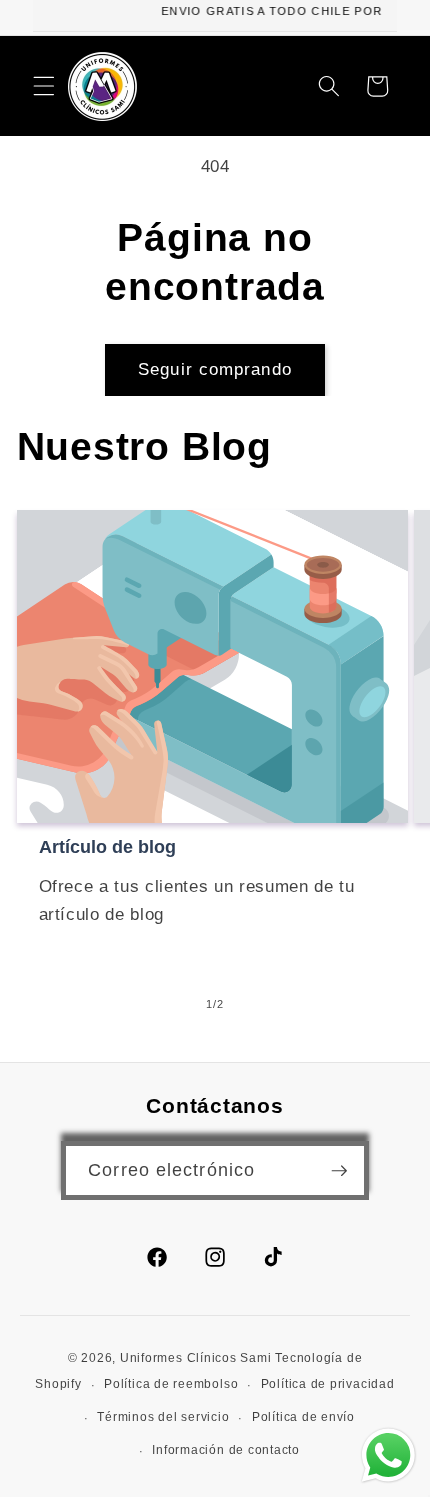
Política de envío (303, 1417)
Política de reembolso (171, 1384)
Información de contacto (226, 1450)
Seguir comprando (215, 369)
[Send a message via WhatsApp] (388, 1455)
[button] (44, 86)
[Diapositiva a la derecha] (261, 1004)
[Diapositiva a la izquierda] (169, 1004)
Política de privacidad (328, 1384)
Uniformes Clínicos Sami (196, 1358)
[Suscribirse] (339, 1171)
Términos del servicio (163, 1417)
